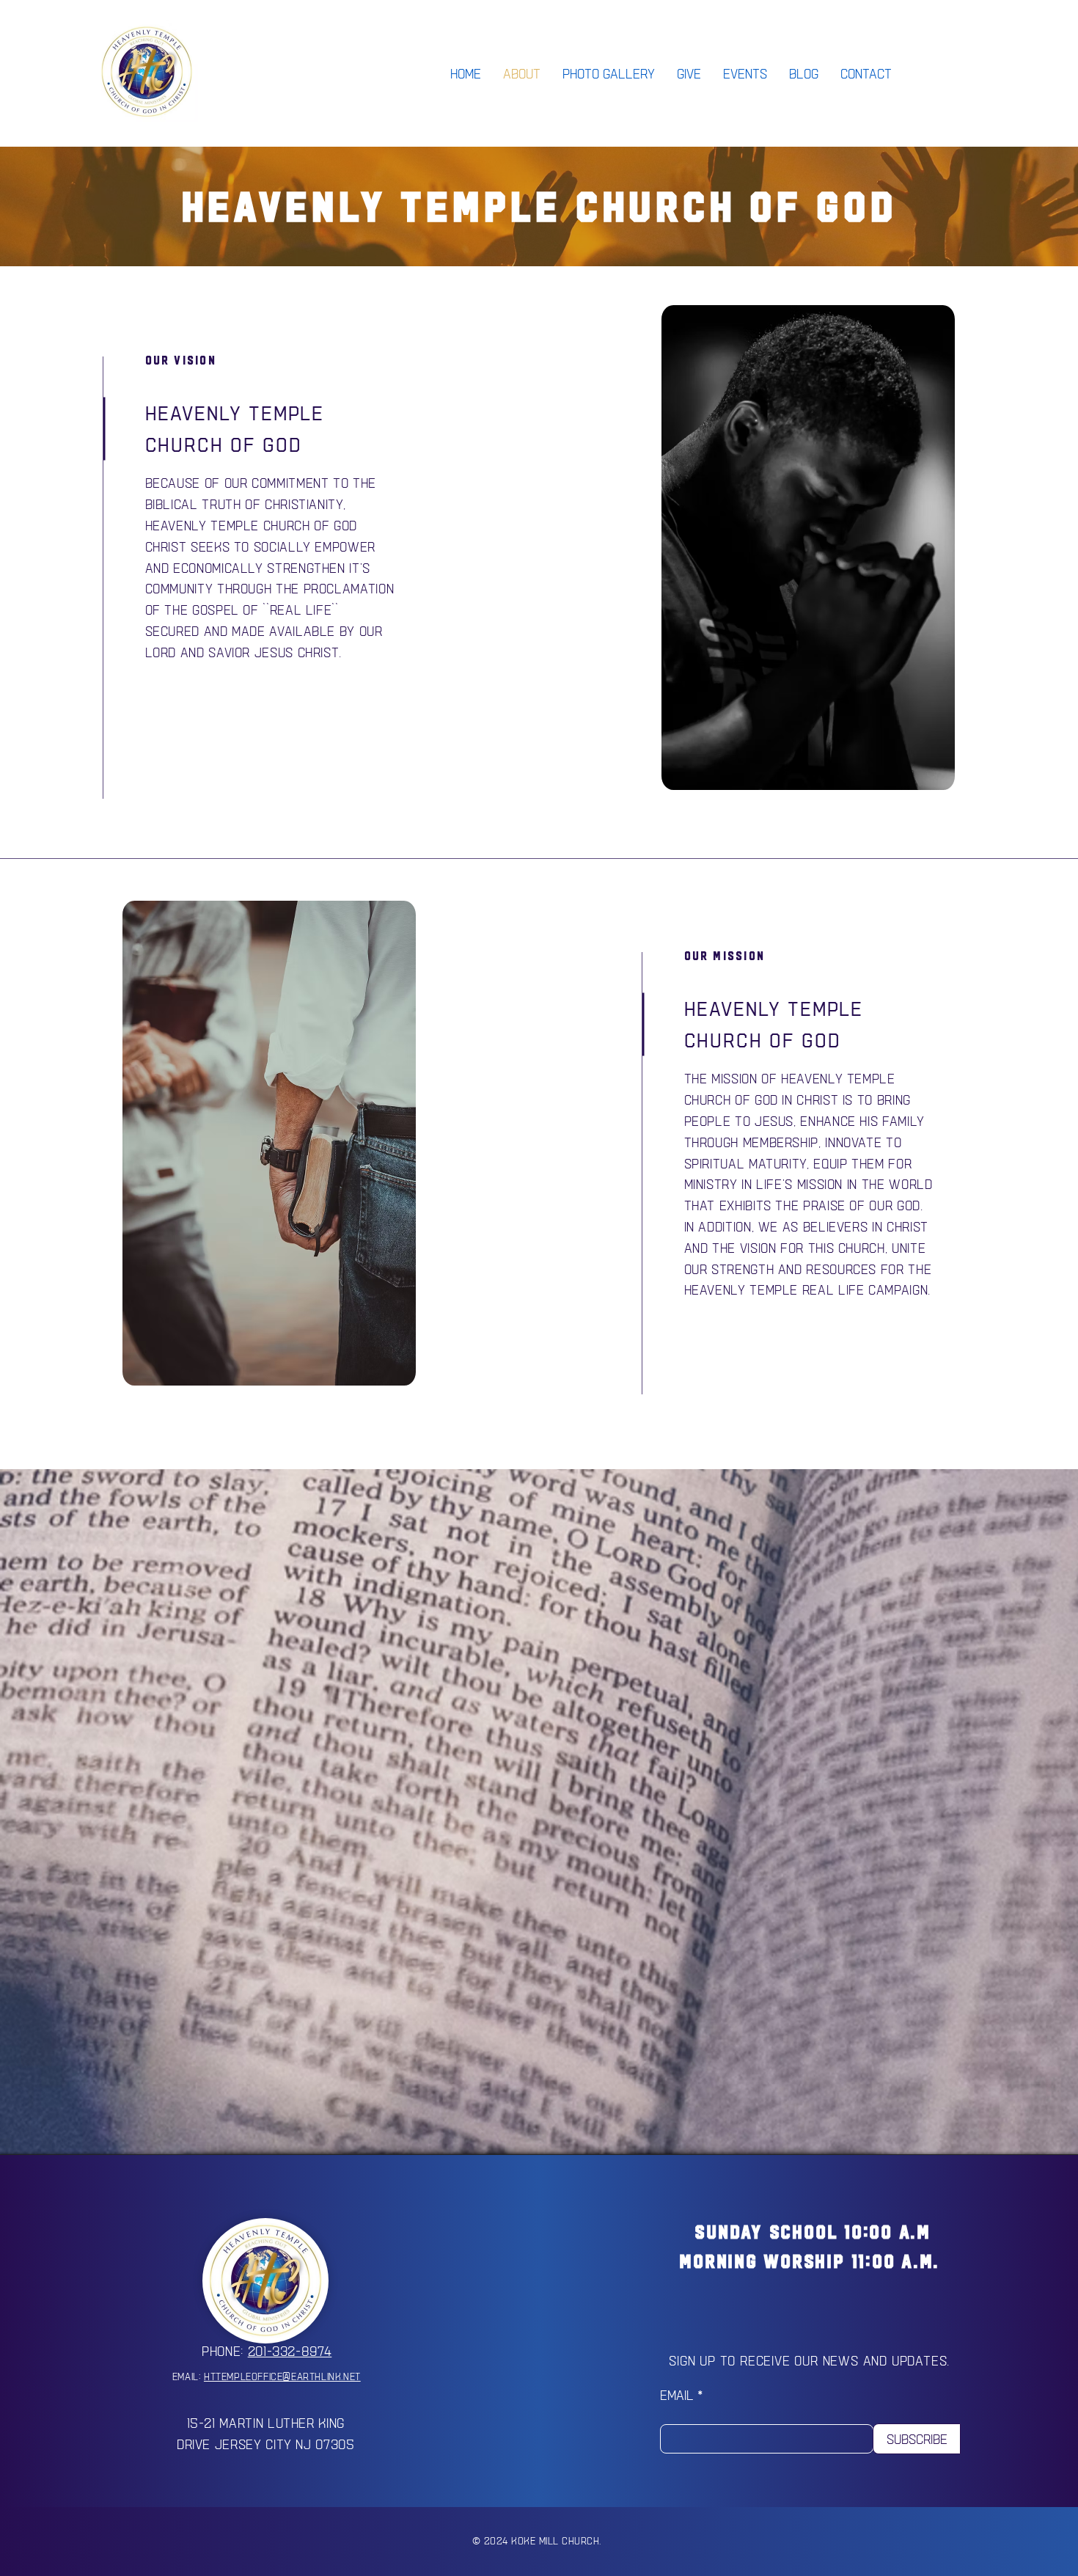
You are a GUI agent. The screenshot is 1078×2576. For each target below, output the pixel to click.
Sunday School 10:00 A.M (810, 2232)
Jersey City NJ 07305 (285, 2444)
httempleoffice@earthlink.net (282, 2376)
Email (677, 2395)
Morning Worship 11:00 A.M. (809, 2261)
